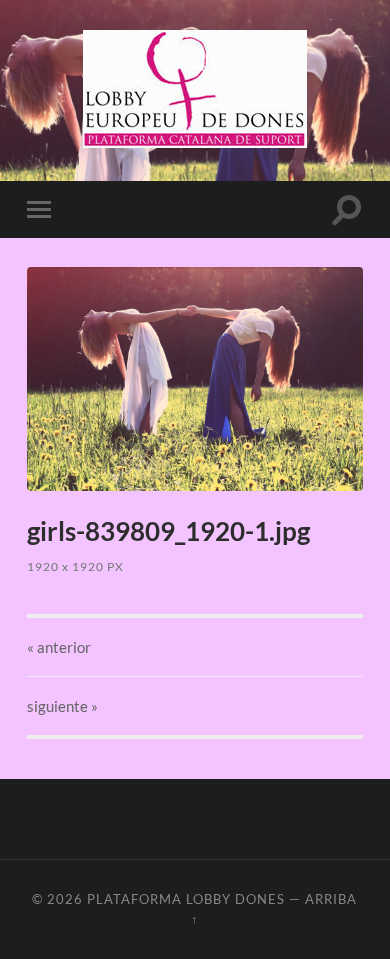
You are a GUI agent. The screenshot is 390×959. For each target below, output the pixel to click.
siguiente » (62, 706)
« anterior (59, 647)
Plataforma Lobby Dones (186, 899)
